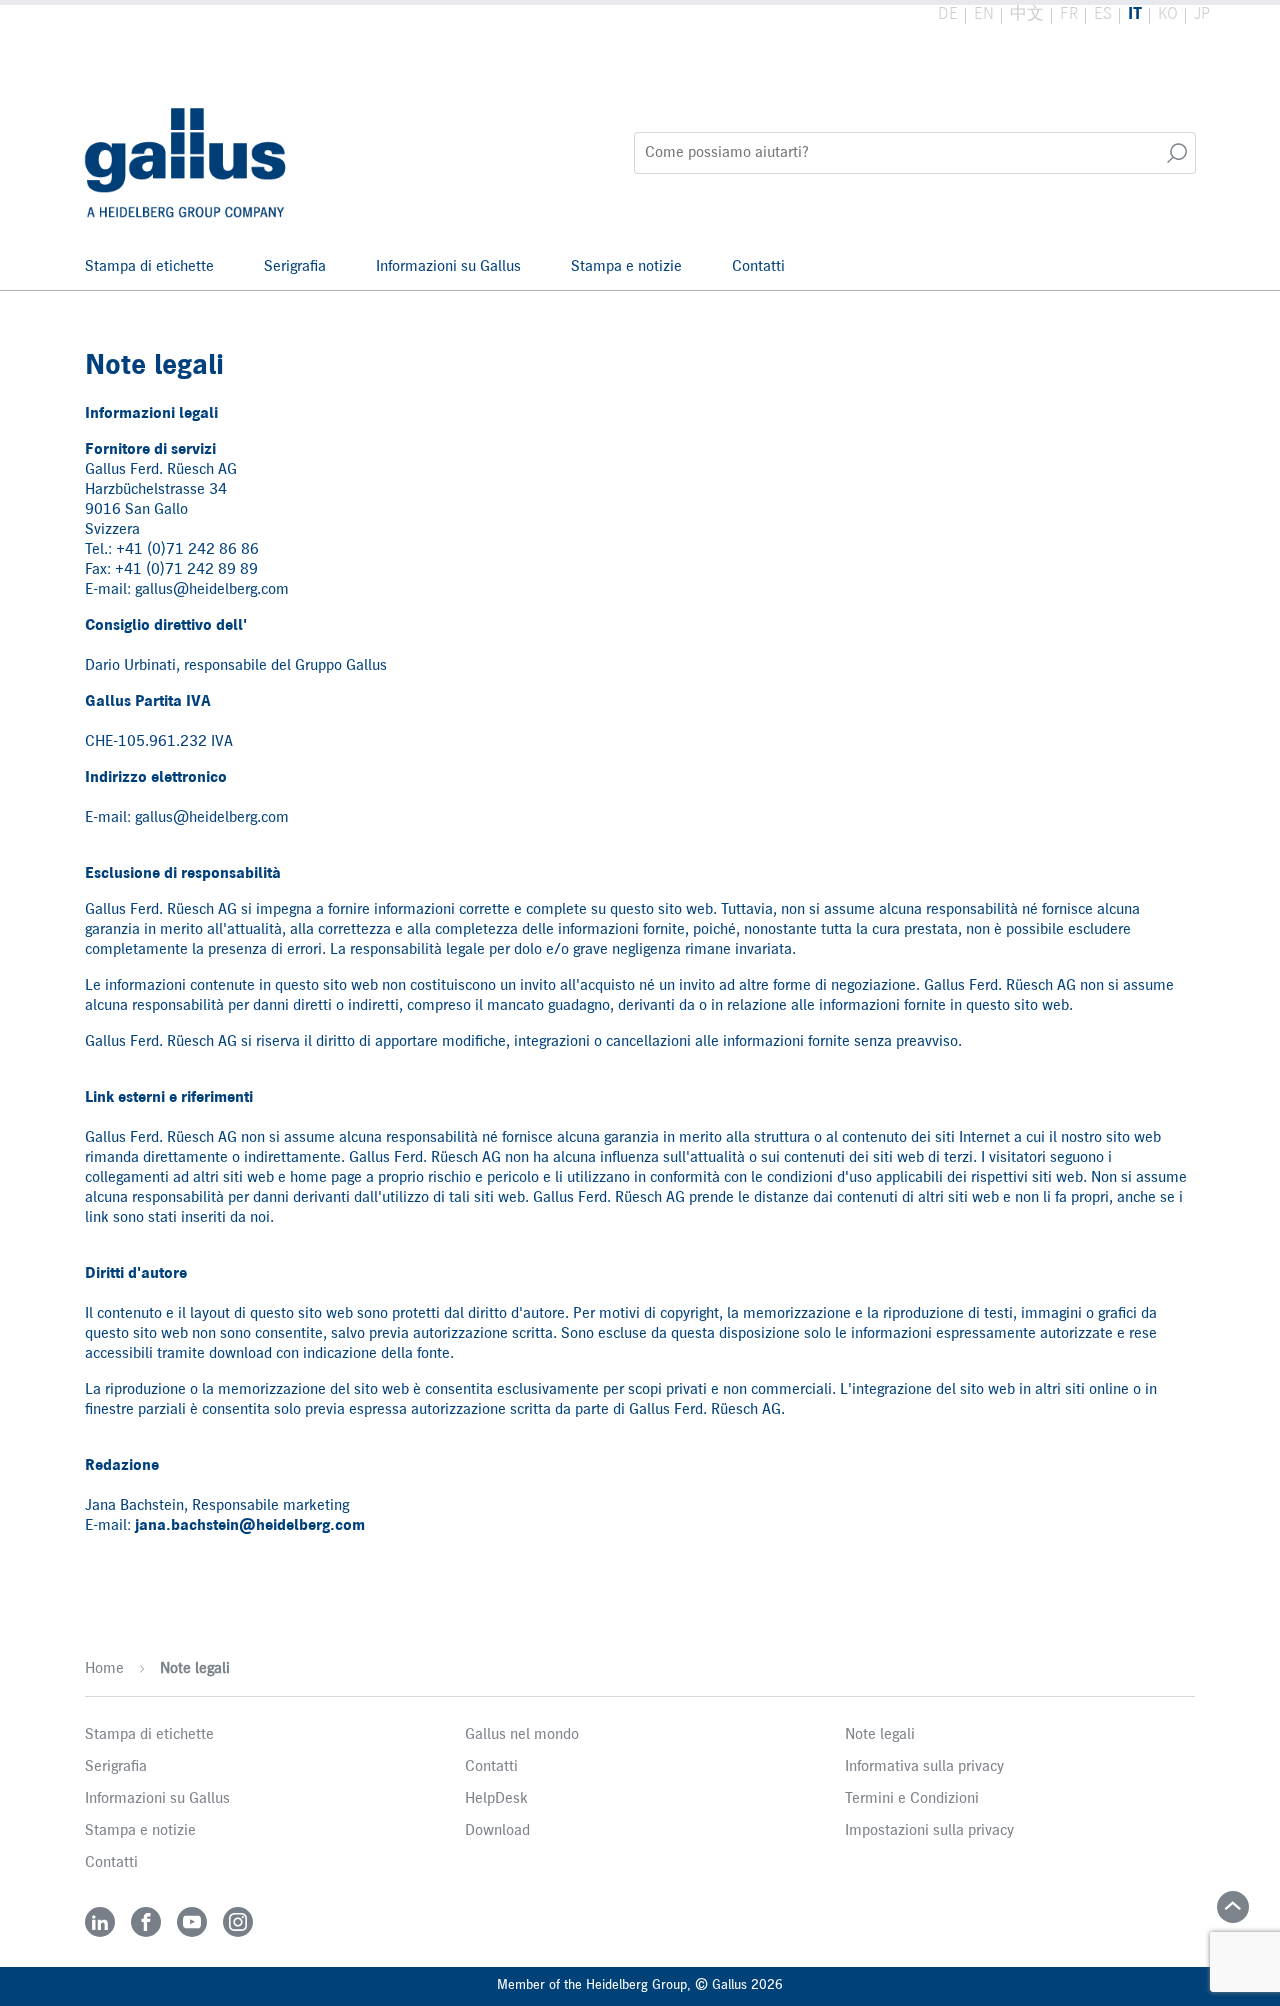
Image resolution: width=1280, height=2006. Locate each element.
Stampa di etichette (149, 267)
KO (1168, 14)
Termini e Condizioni (912, 1799)
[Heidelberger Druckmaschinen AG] (187, 152)
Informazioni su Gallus (448, 267)
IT (1135, 14)
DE (948, 14)
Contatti (758, 267)
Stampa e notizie (626, 267)
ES (1103, 14)
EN (984, 14)
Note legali (195, 1669)
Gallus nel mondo (522, 1735)
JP (1202, 14)
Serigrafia (295, 267)
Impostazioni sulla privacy (929, 1831)
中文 (1027, 14)
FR (1069, 14)
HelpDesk (496, 1799)
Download (497, 1831)
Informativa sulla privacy (924, 1767)
